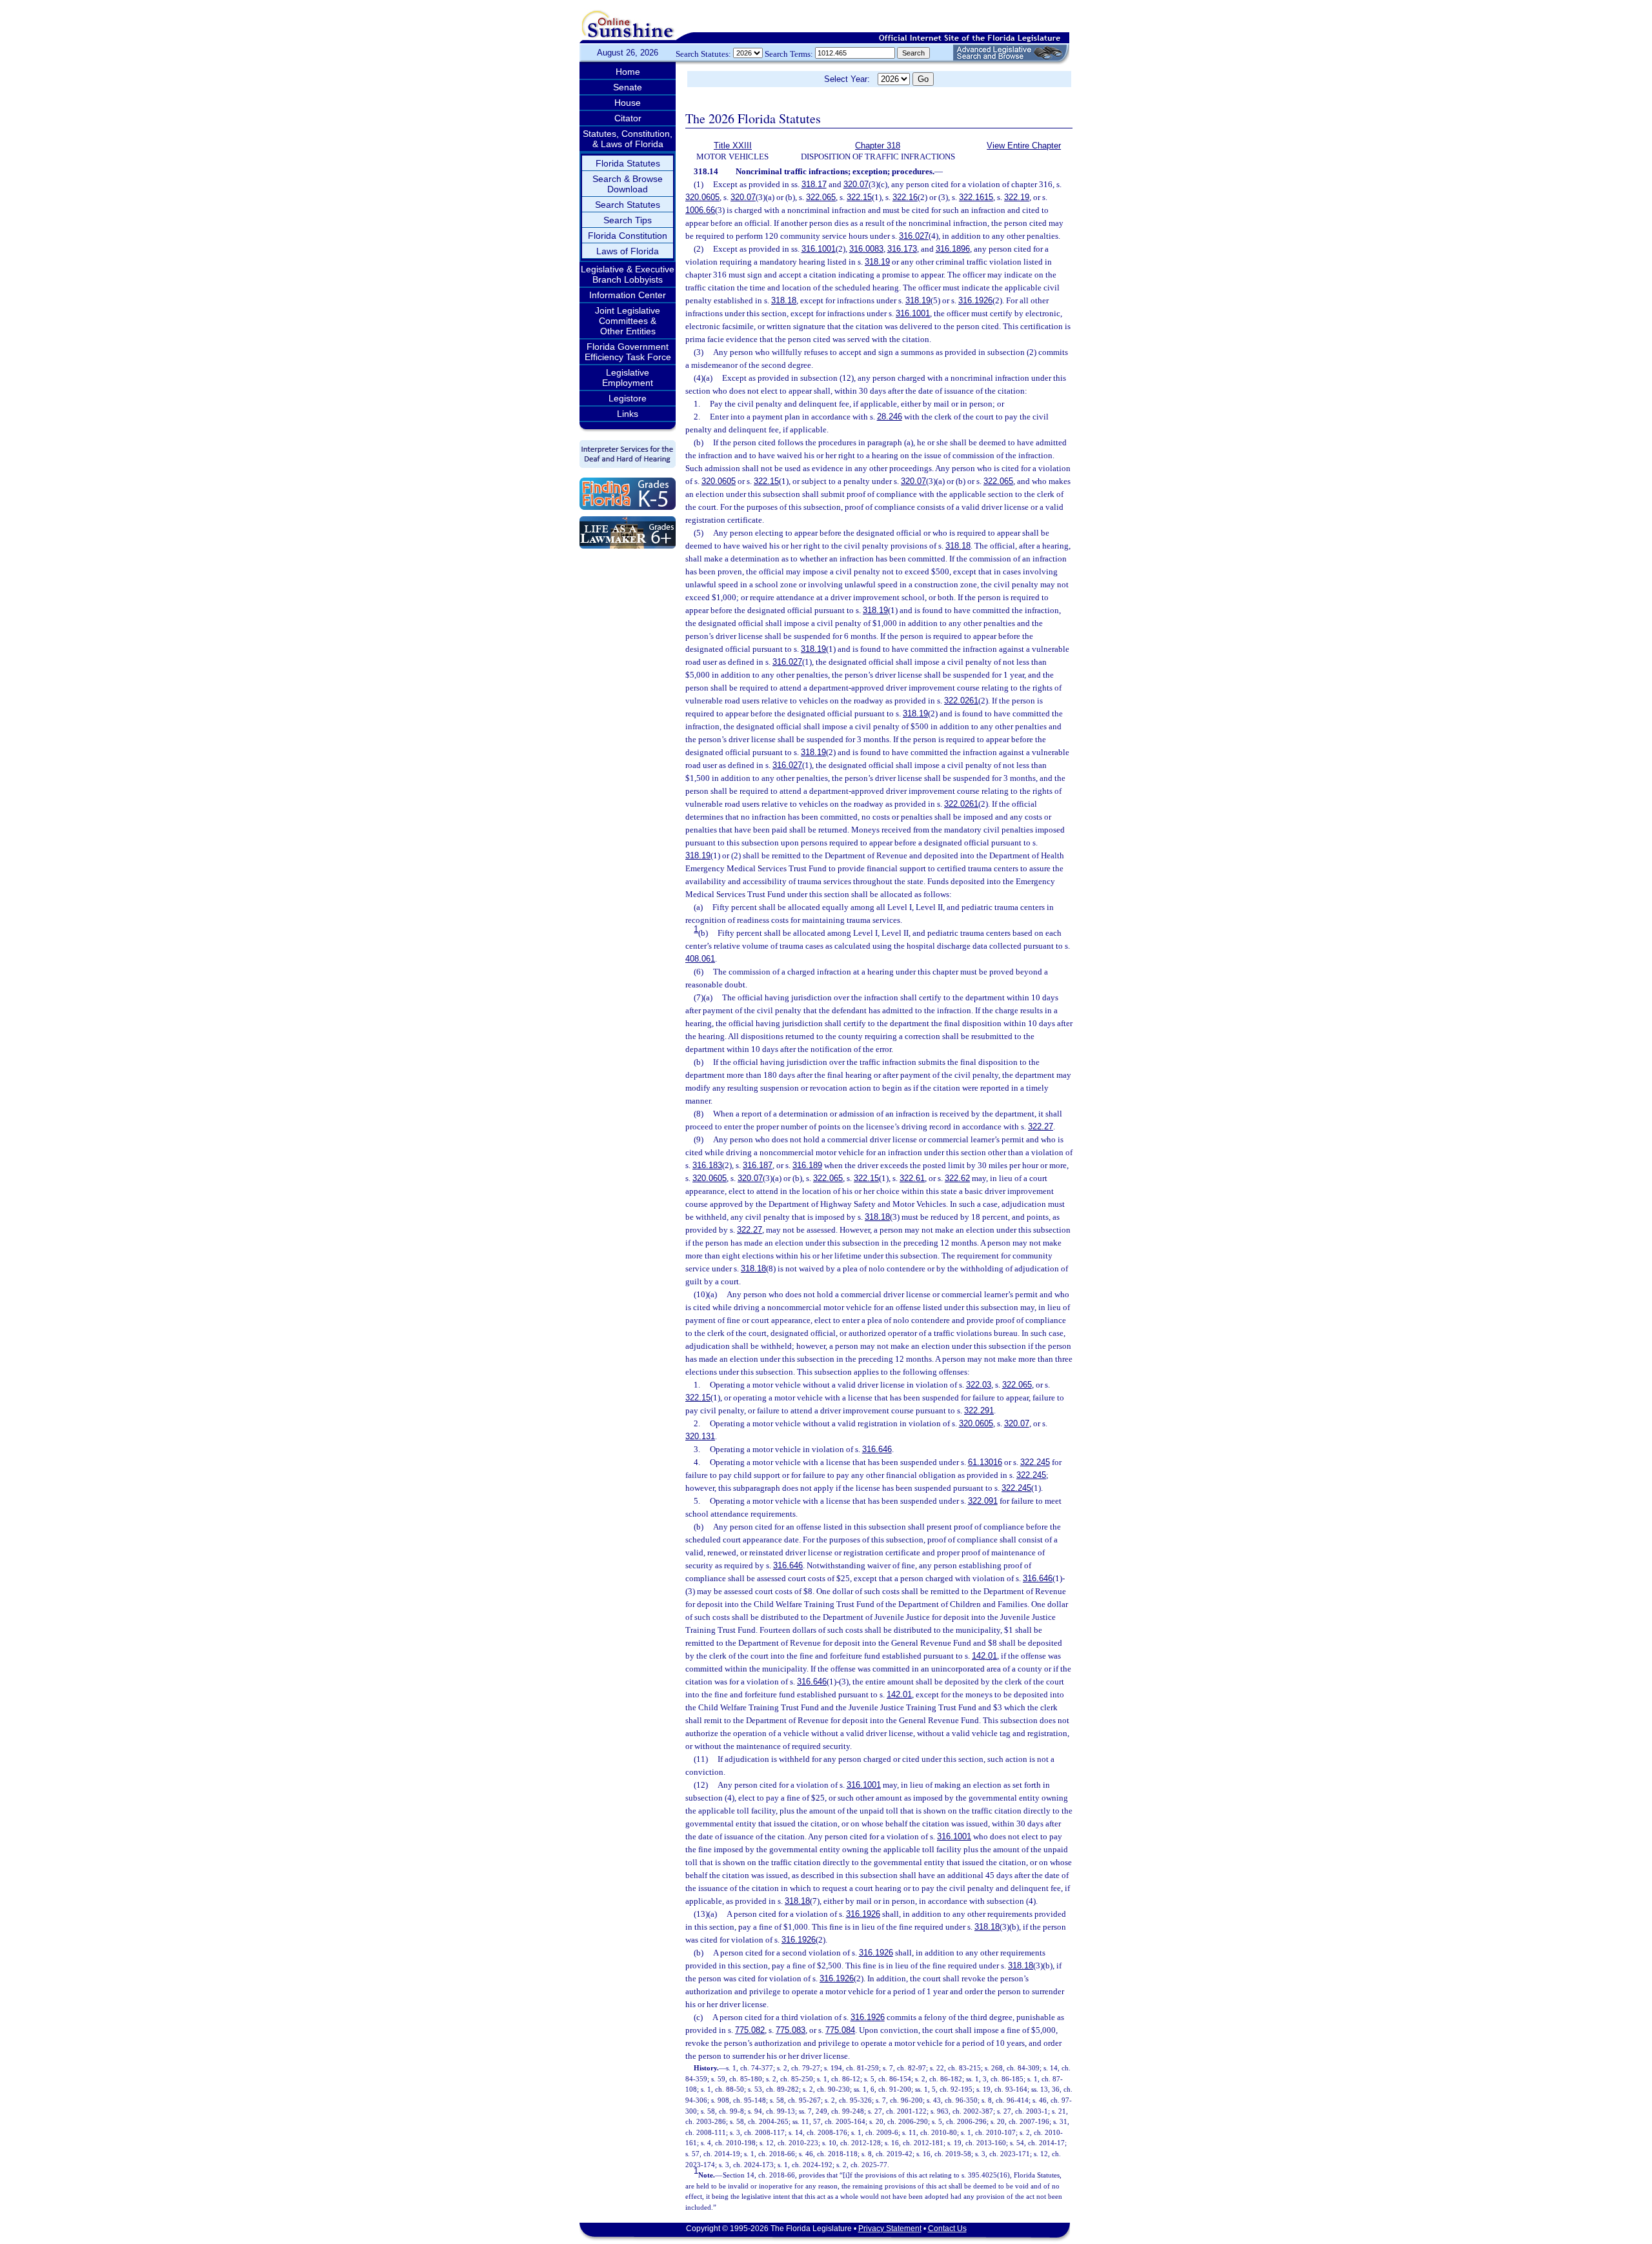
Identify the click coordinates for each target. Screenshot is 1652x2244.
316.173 (902, 249)
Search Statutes (628, 205)
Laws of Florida (628, 251)
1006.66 (700, 210)
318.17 (814, 184)
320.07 (856, 184)
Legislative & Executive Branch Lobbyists (628, 274)
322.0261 (961, 701)
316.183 (707, 1165)
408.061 (700, 959)
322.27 (1041, 1127)
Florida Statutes (628, 163)
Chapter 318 (878, 146)
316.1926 (975, 300)
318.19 (877, 262)
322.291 (979, 1410)
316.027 (914, 236)
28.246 (890, 417)
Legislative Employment (628, 378)
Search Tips (628, 220)
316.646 (877, 1449)
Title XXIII (733, 146)
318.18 (784, 300)
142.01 (984, 1656)
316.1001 (819, 249)
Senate (628, 87)
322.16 (905, 197)
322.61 (912, 1178)
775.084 (840, 2030)
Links (628, 414)
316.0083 (866, 249)
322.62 (957, 1178)
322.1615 (976, 197)
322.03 (979, 1385)
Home (628, 72)
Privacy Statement (890, 2229)
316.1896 (953, 249)
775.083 (791, 2030)
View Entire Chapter (1024, 146)
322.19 (1017, 197)
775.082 (750, 2030)
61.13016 (985, 1462)
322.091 (983, 1501)
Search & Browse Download (628, 184)
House (628, 103)
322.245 (1035, 1462)
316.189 (807, 1165)
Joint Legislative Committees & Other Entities (628, 321)
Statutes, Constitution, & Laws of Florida (628, 139)
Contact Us (947, 2229)
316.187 (758, 1165)
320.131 (700, 1436)
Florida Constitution (628, 236)
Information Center (628, 295)
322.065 (821, 197)
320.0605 (702, 197)
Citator (628, 118)
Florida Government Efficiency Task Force (628, 352)
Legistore (628, 398)
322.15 (859, 197)
